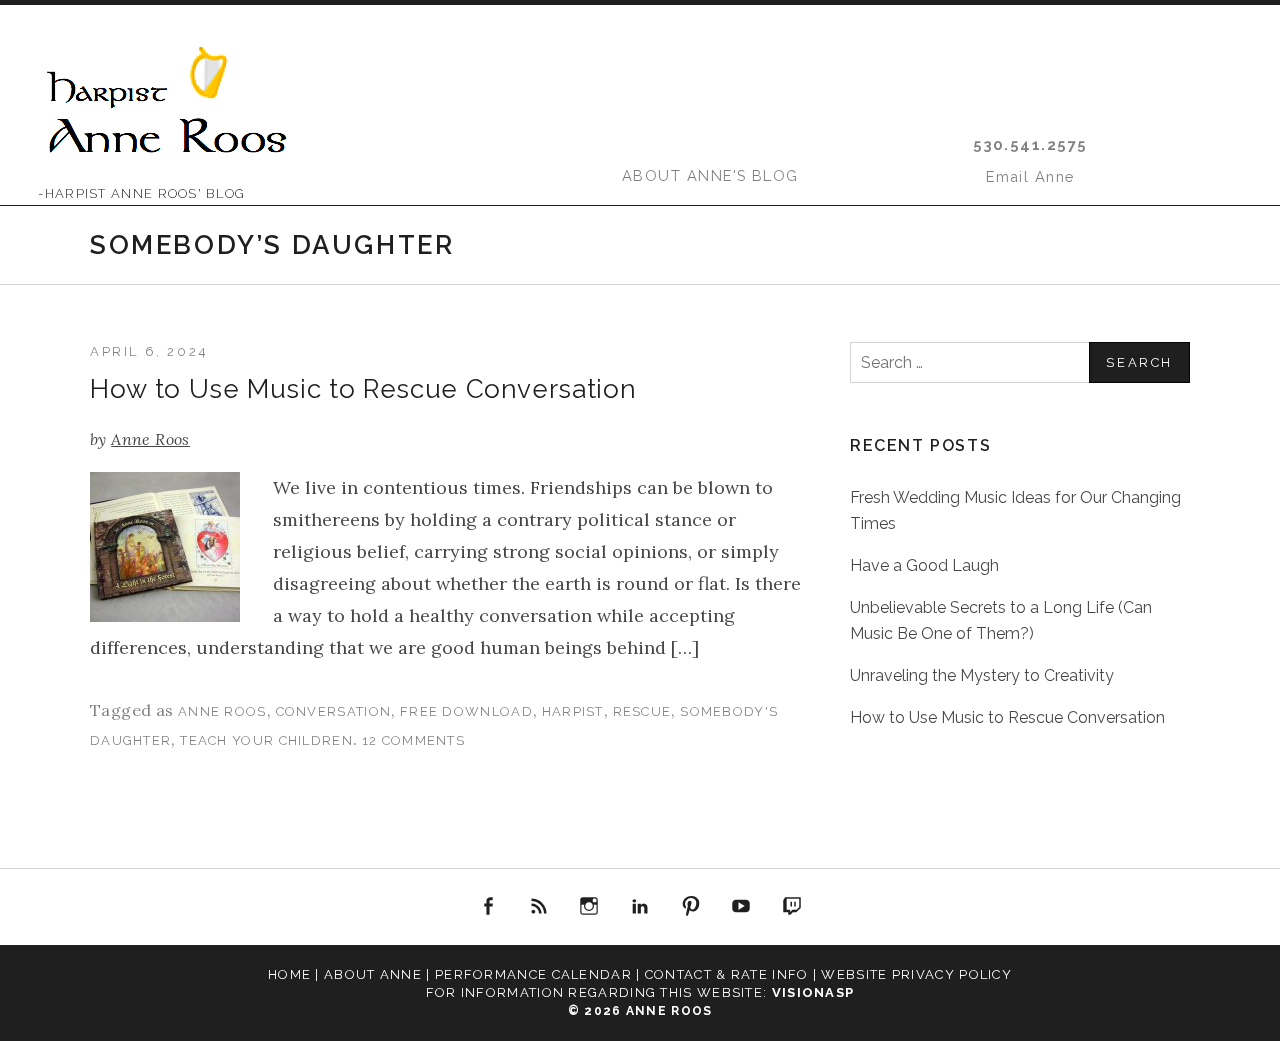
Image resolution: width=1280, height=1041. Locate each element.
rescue (642, 711)
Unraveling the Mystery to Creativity (982, 675)
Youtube (741, 907)
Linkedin (640, 907)
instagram (590, 907)
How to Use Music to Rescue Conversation (363, 389)
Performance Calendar (533, 974)
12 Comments (413, 740)
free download (466, 711)
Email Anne (1030, 176)
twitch (792, 907)
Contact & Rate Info (727, 974)
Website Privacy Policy (916, 974)
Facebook (489, 907)
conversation (334, 711)
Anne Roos (222, 711)
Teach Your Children (266, 740)
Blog (539, 907)
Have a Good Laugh (924, 565)
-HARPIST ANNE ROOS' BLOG (141, 193)
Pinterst (691, 907)
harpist (573, 711)
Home (289, 974)
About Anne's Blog (710, 175)
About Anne (373, 974)
